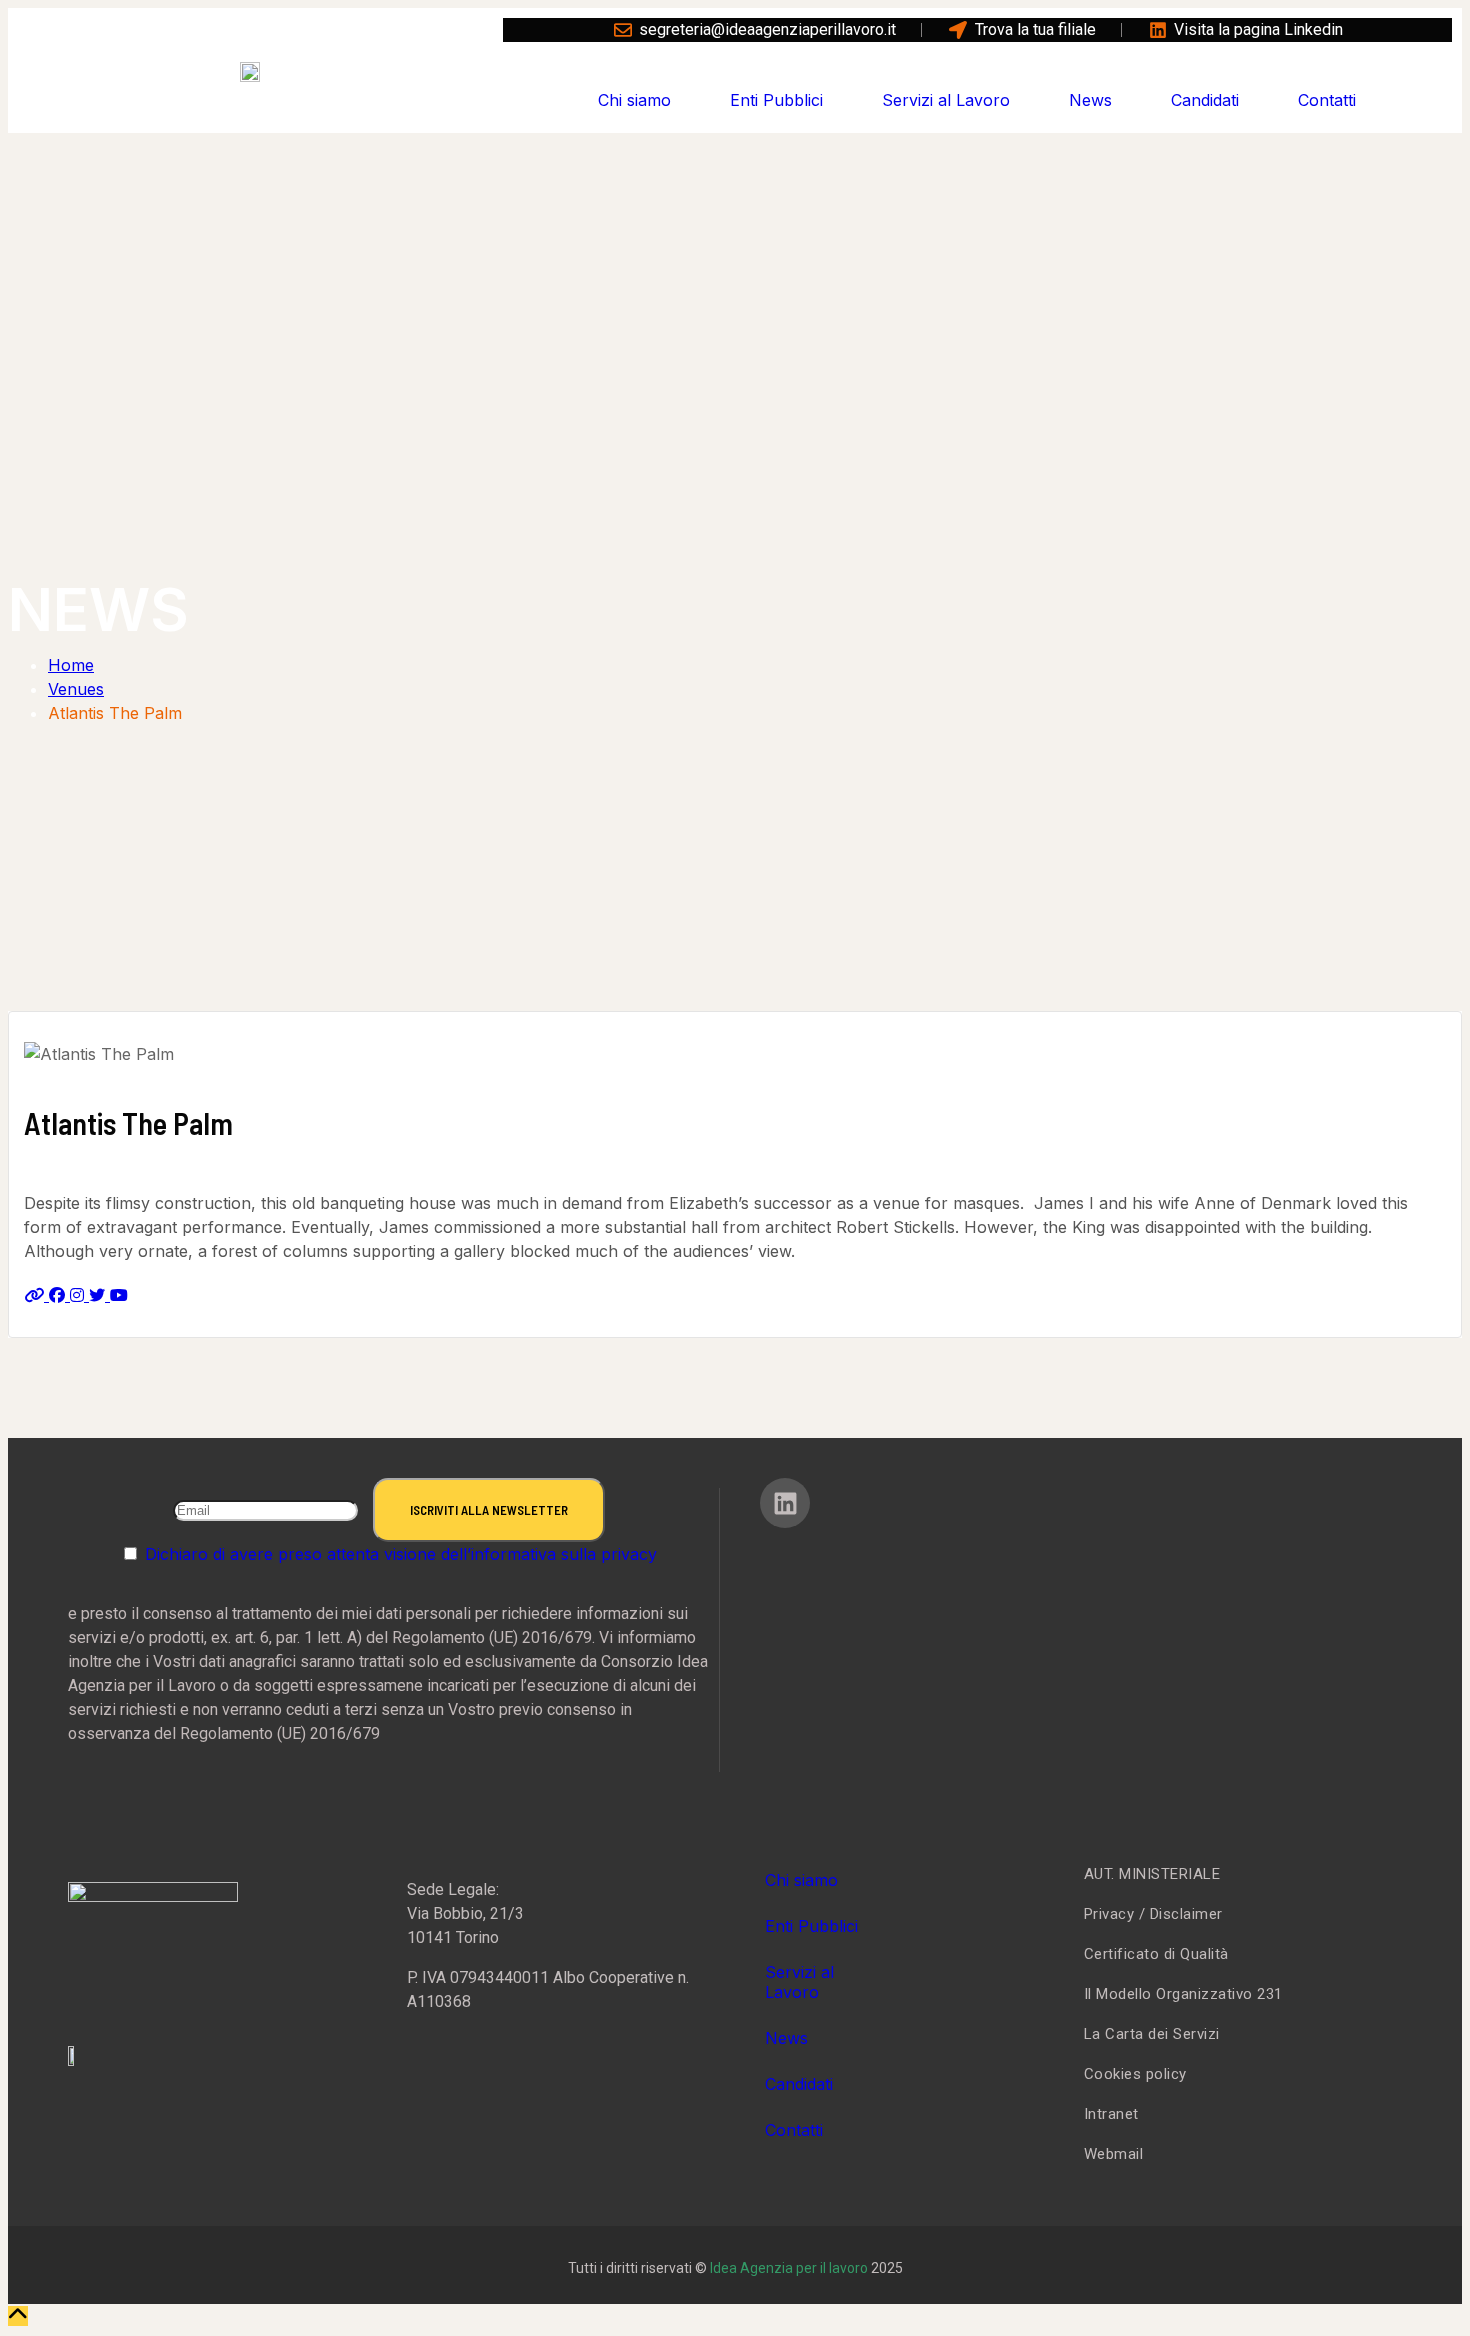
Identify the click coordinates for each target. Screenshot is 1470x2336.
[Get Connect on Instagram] (79, 1295)
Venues (76, 689)
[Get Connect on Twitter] (99, 1295)
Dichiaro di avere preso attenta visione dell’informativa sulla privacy (401, 1554)
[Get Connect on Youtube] (119, 1295)
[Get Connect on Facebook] (59, 1295)
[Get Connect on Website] (36, 1295)
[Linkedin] (785, 1503)
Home (71, 665)
